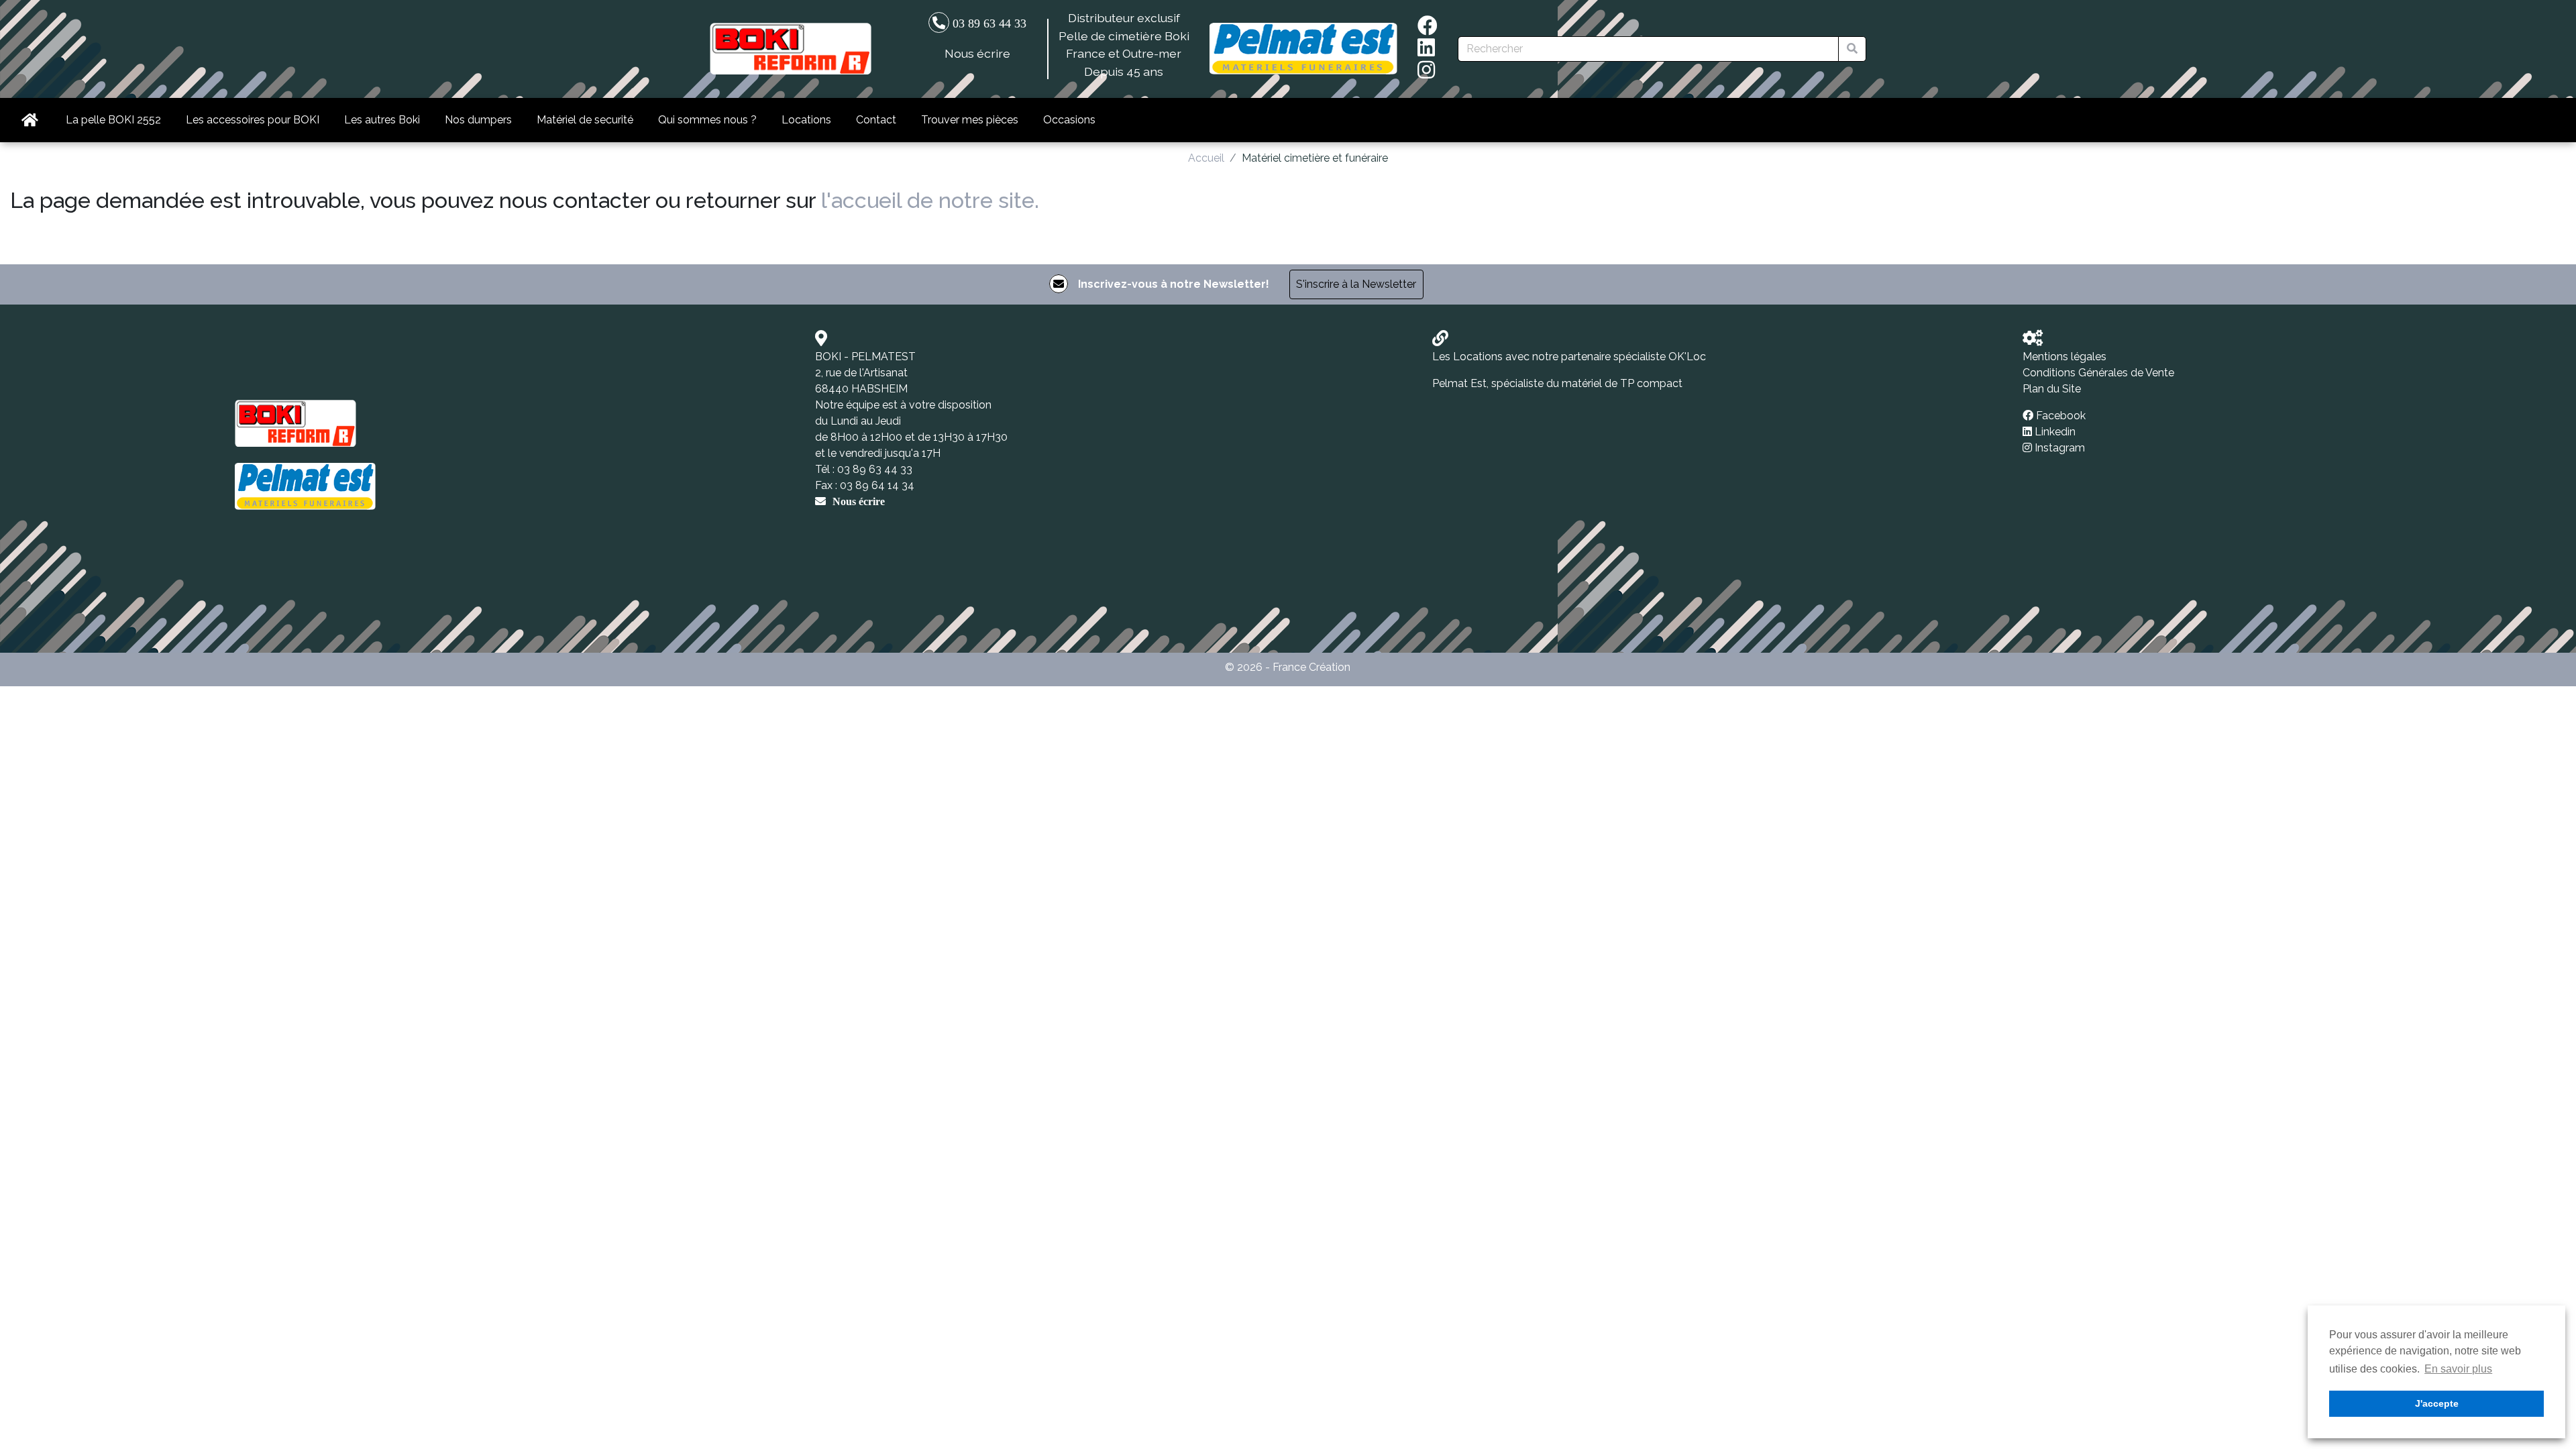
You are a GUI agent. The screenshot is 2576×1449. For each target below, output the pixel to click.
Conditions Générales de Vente (2098, 373)
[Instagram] (1426, 73)
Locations (806, 120)
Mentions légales (2064, 357)
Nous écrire (977, 53)
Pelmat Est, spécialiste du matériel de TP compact (1557, 383)
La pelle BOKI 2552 (113, 120)
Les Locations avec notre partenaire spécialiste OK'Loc (1569, 357)
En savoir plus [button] (2458, 1369)
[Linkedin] (1426, 51)
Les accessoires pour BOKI (253, 120)
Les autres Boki (382, 120)
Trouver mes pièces (970, 120)
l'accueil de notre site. (930, 200)
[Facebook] (1428, 29)
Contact (876, 120)
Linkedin (2055, 432)
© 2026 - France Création (1288, 667)
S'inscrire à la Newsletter (1356, 284)
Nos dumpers (478, 120)
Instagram (2060, 448)
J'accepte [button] (2437, 1403)
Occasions (1069, 120)
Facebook (2061, 416)
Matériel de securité (585, 120)
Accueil (1206, 158)
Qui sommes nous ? (707, 120)
